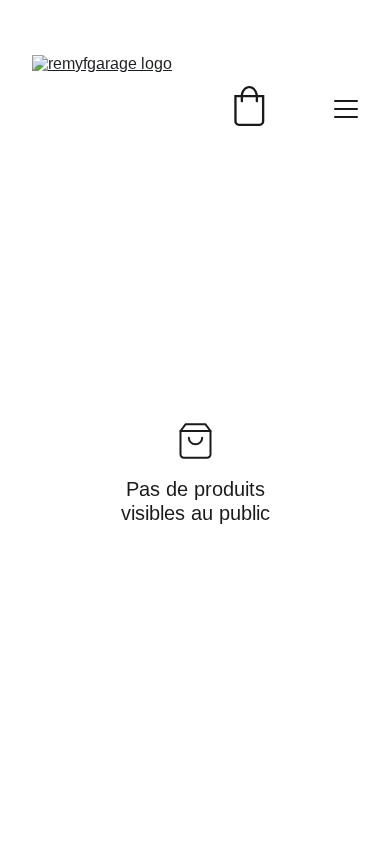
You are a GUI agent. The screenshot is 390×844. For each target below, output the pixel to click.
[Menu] (346, 109)
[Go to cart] (249, 108)
